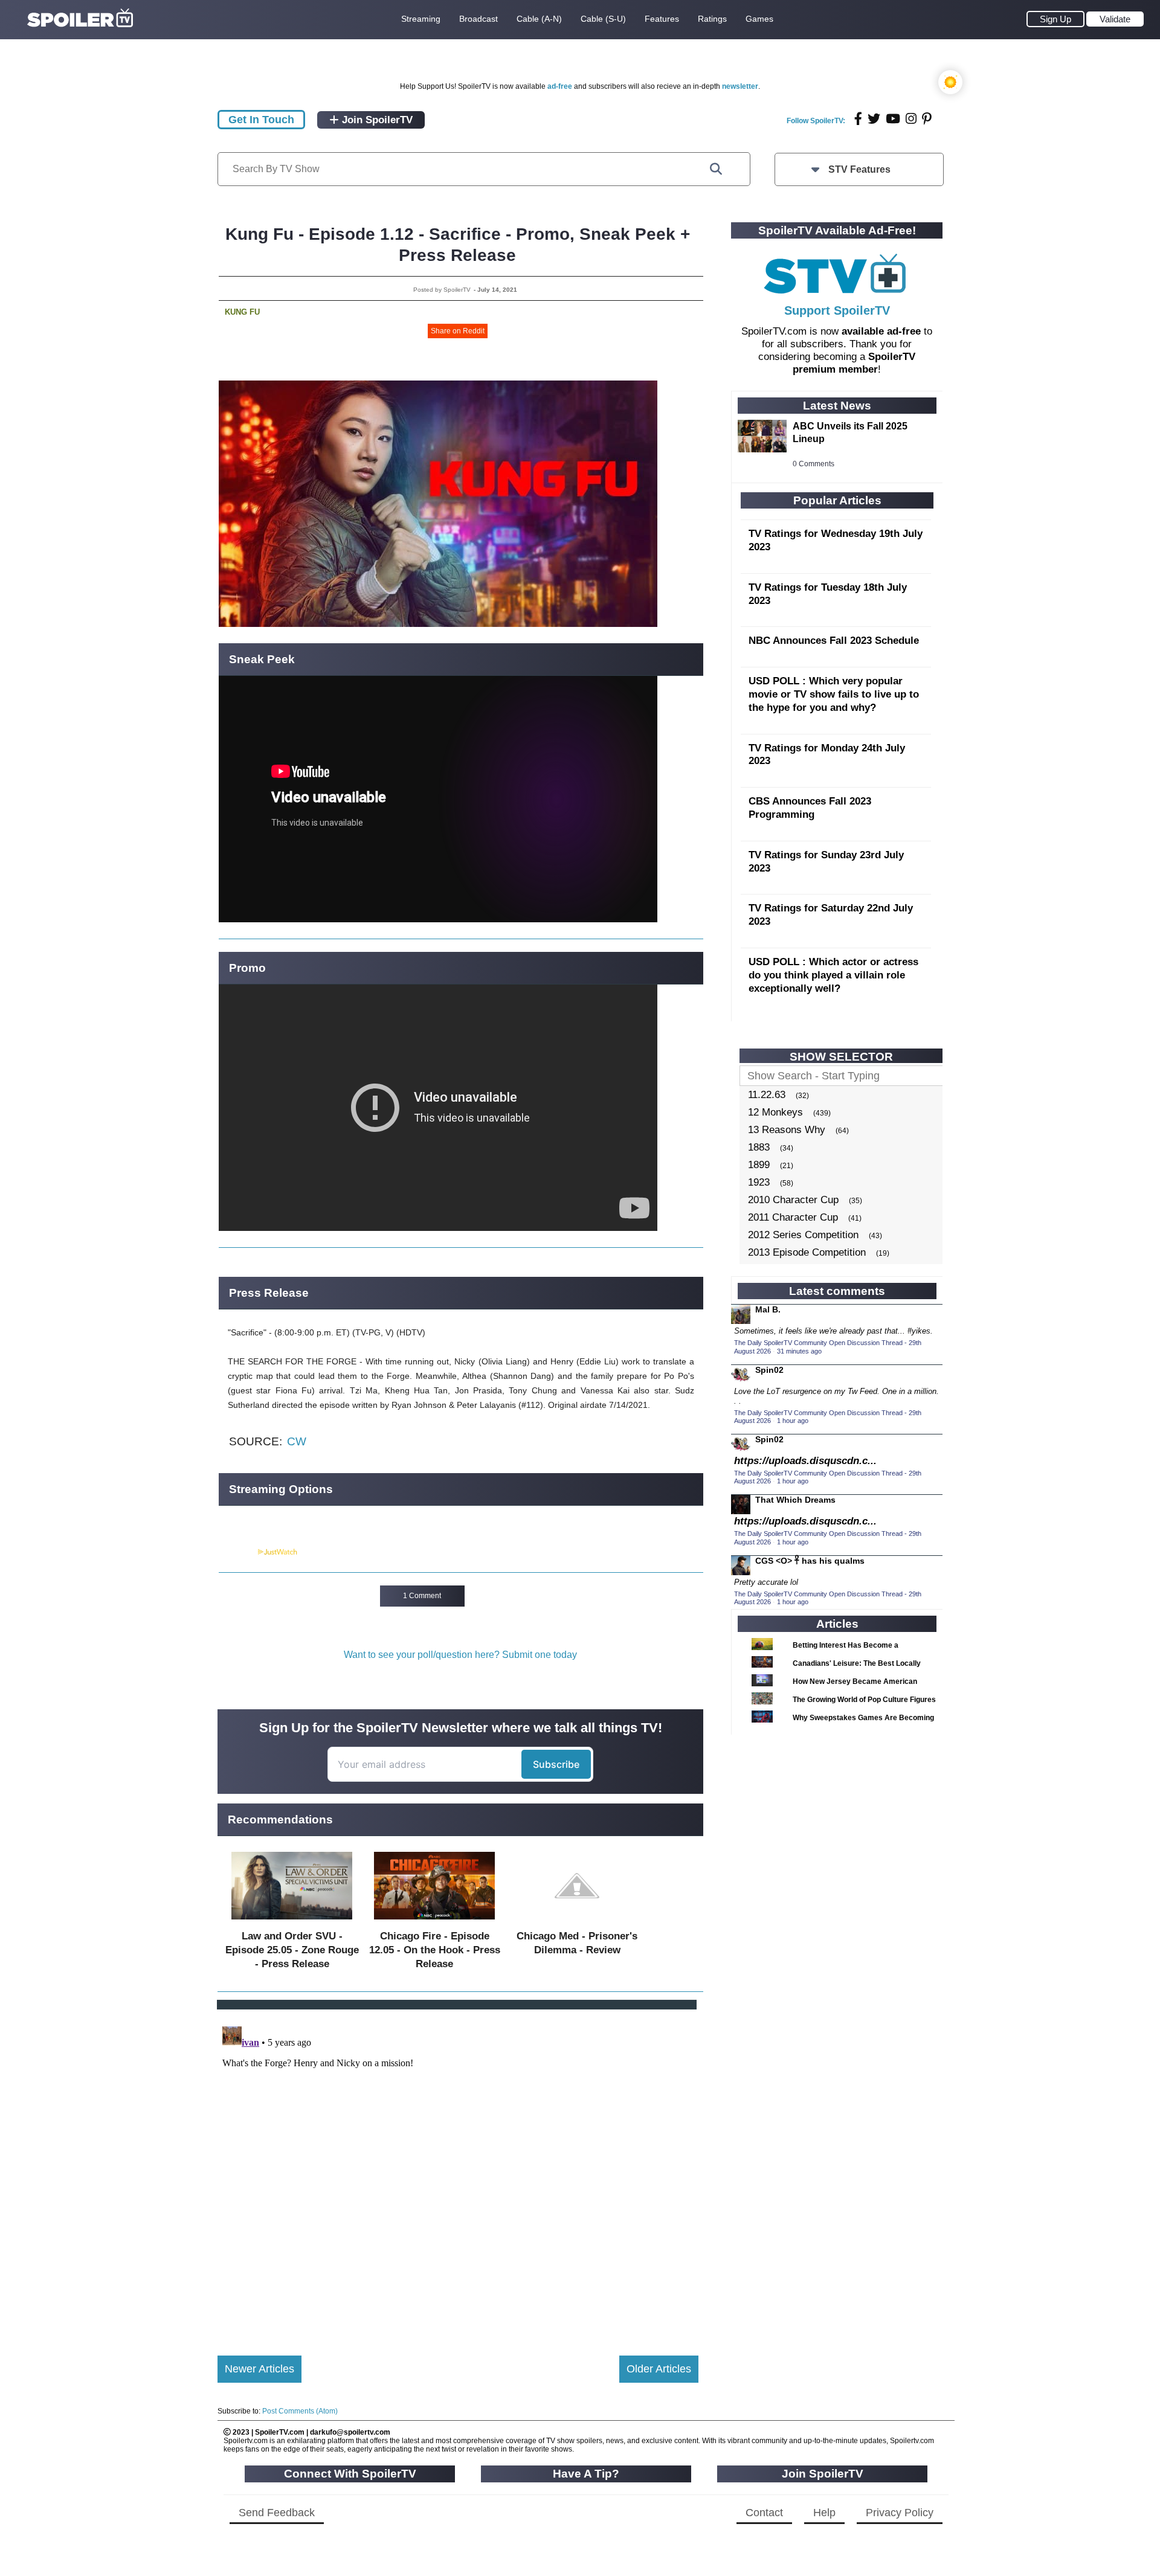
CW (297, 1441)
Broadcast (478, 19)
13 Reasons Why (787, 1130)
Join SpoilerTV (376, 120)
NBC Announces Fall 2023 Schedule (834, 641)
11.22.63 (767, 1095)
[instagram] (911, 119)
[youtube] (893, 119)
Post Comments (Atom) (300, 2411)
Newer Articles (259, 2369)
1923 (759, 1182)
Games (759, 19)
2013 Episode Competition (807, 1252)
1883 (759, 1147)
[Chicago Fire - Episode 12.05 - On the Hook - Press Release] (434, 1922)
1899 (759, 1165)
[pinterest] (927, 119)
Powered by (237, 1552)
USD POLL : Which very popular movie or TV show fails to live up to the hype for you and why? (834, 694)
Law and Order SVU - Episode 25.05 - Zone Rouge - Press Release (292, 1950)
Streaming (421, 19)
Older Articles (659, 2369)
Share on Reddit (458, 331)
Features (662, 19)
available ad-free (881, 331)
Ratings (712, 19)
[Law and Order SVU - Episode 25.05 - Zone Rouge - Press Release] (292, 1922)
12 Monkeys (775, 1112)
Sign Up (1055, 19)
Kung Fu (242, 312)
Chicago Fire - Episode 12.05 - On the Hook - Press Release (435, 1950)
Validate (1115, 19)
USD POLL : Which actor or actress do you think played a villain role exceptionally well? (833, 975)
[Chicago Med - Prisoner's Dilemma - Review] (577, 1922)
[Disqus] (458, 2173)
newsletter (740, 86)
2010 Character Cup (793, 1200)
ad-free (560, 86)
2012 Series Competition (803, 1235)
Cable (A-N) (539, 19)
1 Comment (422, 1596)
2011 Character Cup (793, 1217)
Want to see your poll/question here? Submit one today (460, 1655)
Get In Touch (261, 120)
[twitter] (874, 119)
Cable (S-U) (603, 19)
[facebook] (858, 119)
